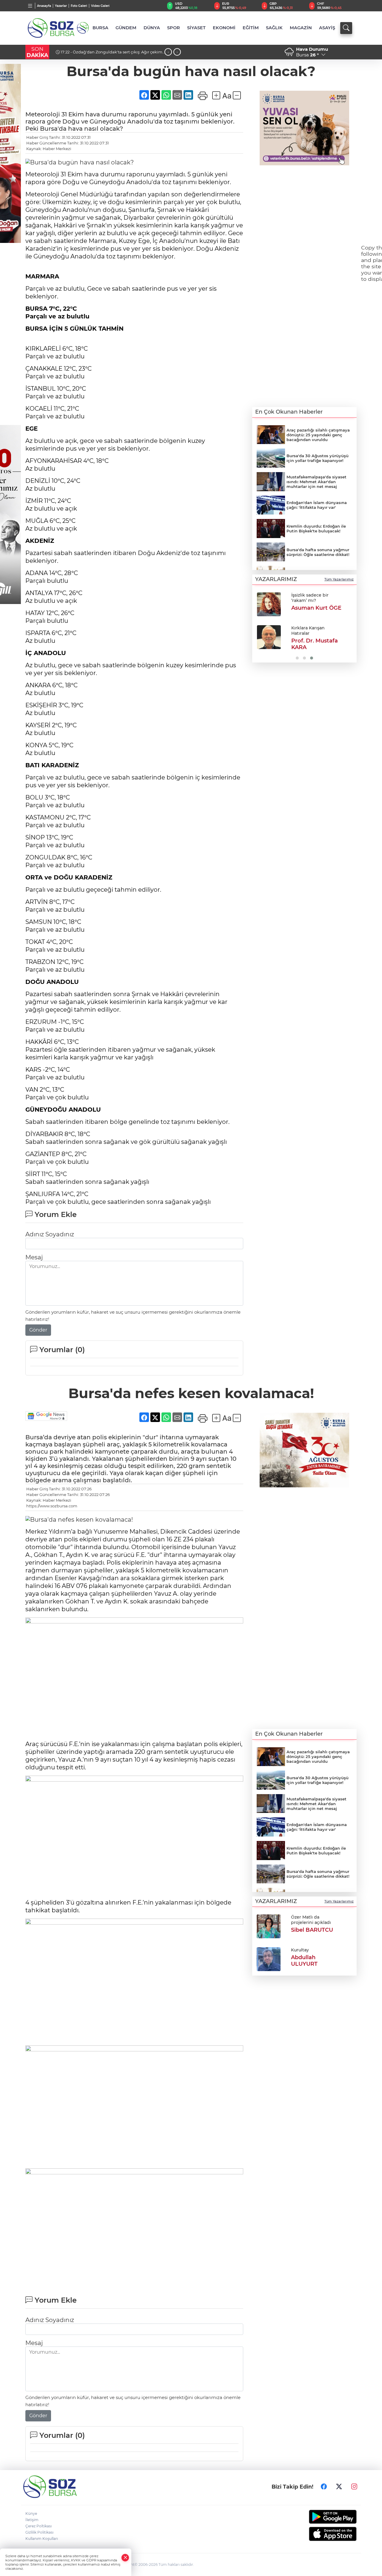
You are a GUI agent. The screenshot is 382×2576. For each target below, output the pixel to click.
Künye (31, 2513)
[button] (259, 625)
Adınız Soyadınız (50, 1234)
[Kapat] (125, 2558)
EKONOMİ (224, 28)
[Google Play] (319, 2517)
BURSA (100, 28)
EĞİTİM (251, 28)
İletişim (32, 2520)
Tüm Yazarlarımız (339, 579)
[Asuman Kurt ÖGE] (269, 604)
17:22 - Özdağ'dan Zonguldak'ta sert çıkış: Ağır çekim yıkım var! (109, 54)
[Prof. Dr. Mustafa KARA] (269, 637)
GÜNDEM (126, 28)
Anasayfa (44, 6)
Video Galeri (100, 6)
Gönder (38, 1330)
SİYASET (196, 28)
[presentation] (168, 52)
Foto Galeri (79, 6)
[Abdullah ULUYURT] (269, 1959)
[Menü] (30, 6)
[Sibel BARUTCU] (269, 1926)
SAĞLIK (274, 28)
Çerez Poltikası (38, 2526)
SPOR (174, 28)
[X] (339, 2487)
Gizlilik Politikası (39, 2532)
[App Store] (319, 2534)
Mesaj (34, 1257)
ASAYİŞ (327, 28)
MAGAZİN (301, 28)
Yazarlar (61, 6)
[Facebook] (324, 2487)
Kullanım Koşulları (42, 2539)
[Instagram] (354, 2487)
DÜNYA (152, 28)
